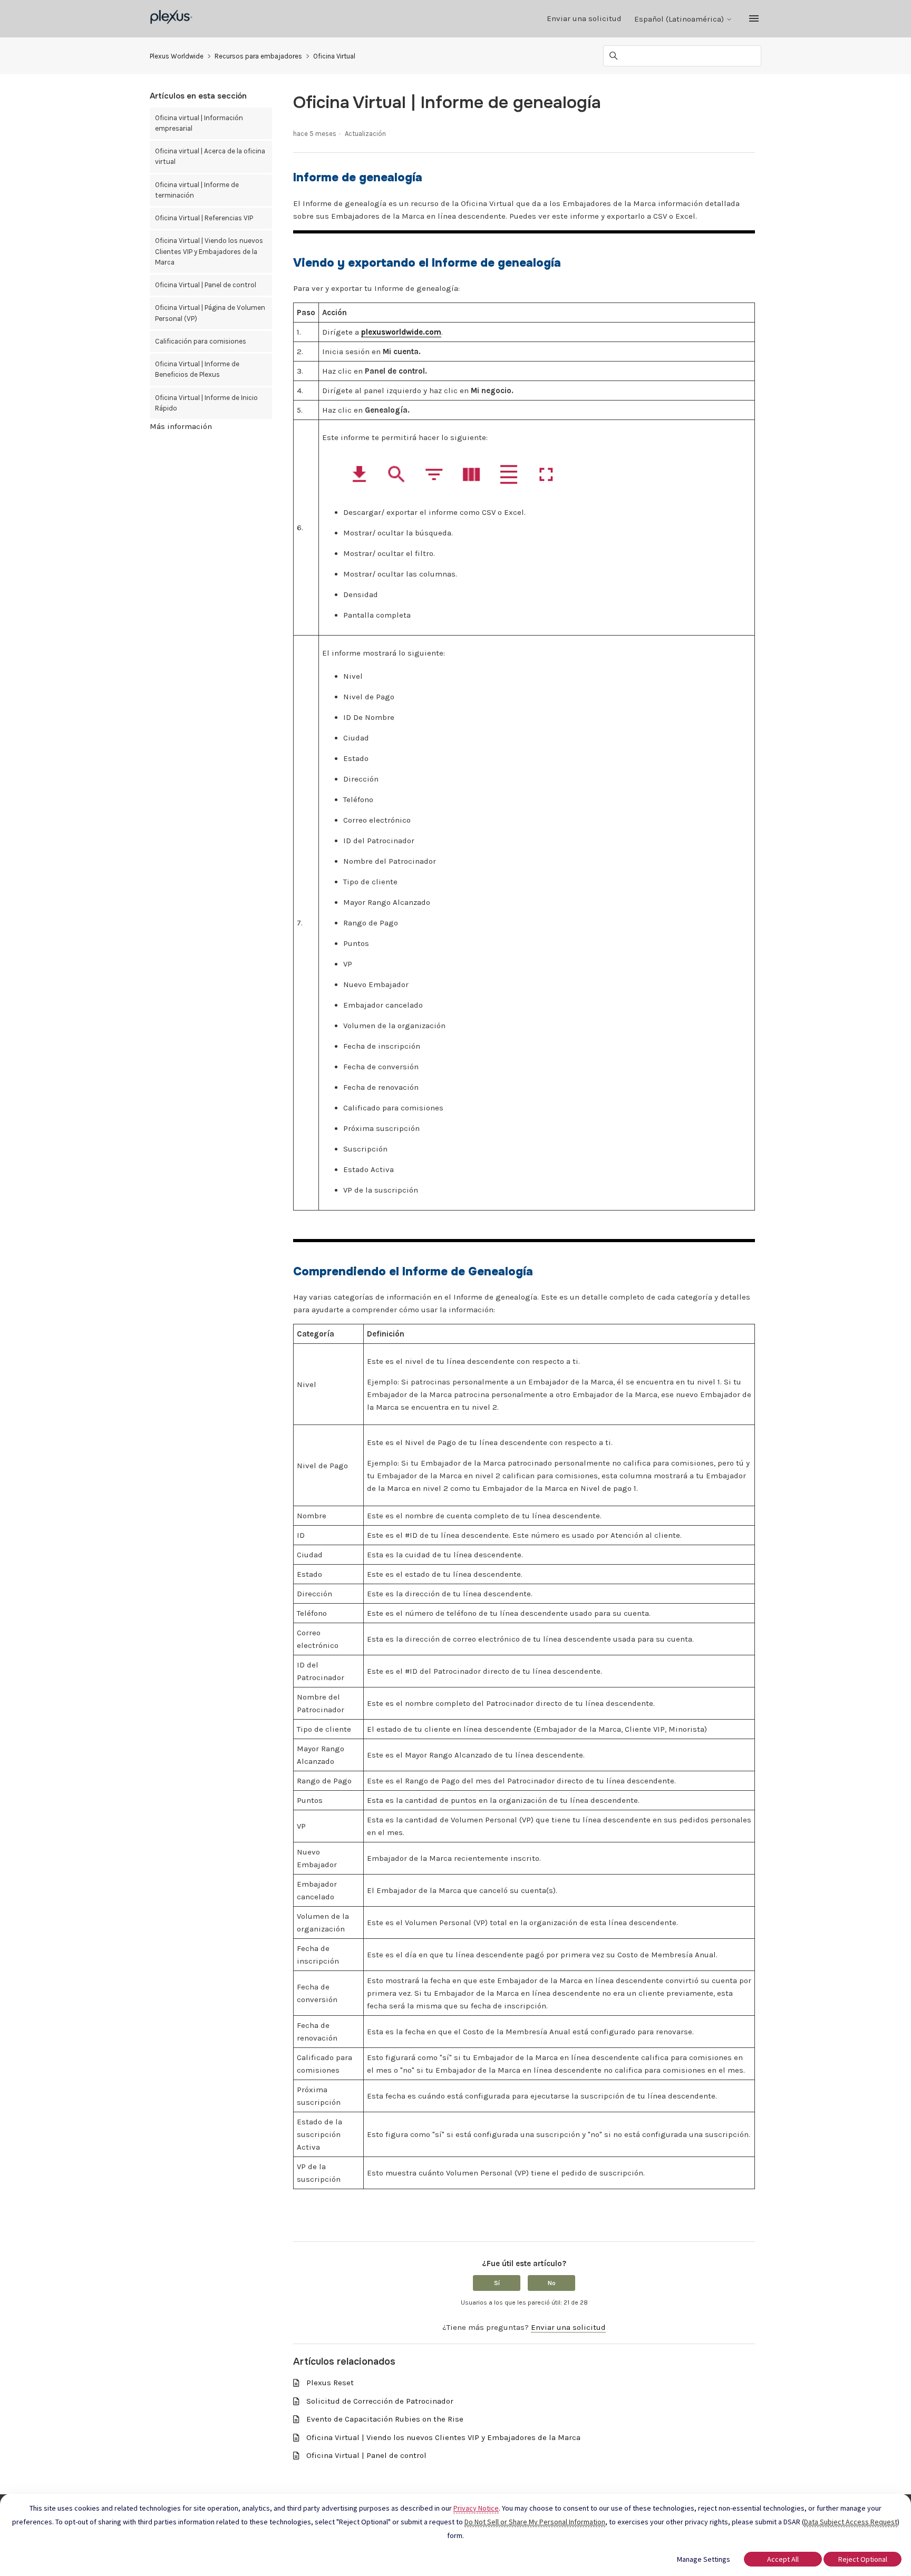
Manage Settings (704, 2559)
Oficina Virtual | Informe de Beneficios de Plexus (197, 369)
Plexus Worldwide (177, 56)
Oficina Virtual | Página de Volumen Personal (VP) (210, 313)
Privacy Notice (476, 2508)
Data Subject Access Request (851, 2522)
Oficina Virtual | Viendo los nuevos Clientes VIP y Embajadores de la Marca (209, 251)
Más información (181, 426)
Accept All (783, 2559)
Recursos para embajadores (258, 56)
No (552, 2283)
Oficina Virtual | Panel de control (206, 285)
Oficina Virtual (334, 56)
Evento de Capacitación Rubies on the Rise (385, 2419)
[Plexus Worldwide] (172, 19)
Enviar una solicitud (584, 18)
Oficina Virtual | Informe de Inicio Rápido (206, 403)
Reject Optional (863, 2559)
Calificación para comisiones (201, 341)
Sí (497, 2283)
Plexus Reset (330, 2383)
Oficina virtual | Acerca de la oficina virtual (210, 156)
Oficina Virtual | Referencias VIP (204, 218)
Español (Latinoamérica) (680, 19)
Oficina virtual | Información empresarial (199, 123)
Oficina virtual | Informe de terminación (197, 190)
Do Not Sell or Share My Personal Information (535, 2522)
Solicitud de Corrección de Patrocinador (380, 2401)
